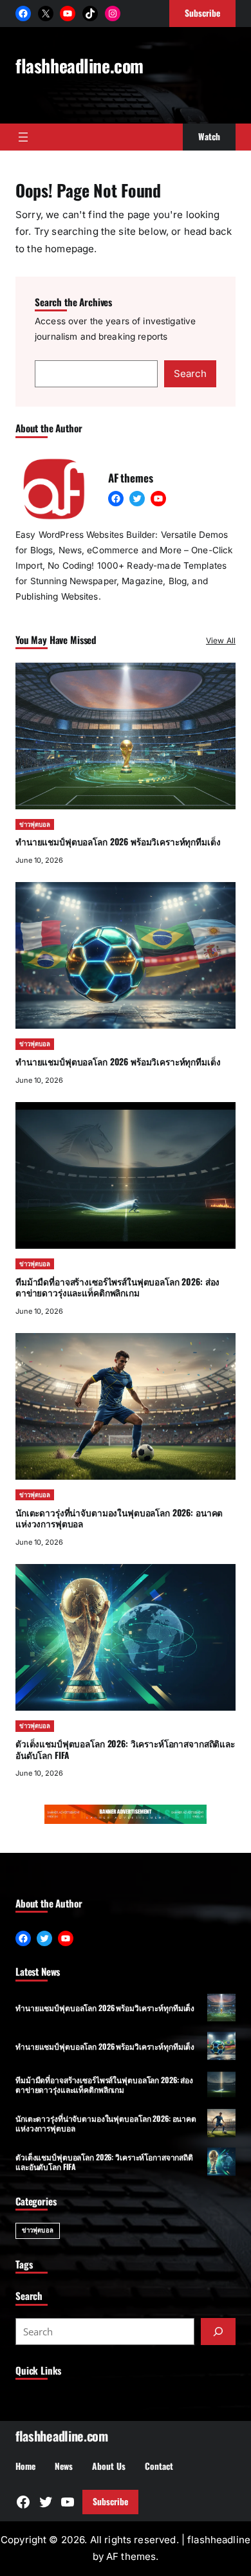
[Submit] (218, 2332)
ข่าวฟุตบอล (35, 824)
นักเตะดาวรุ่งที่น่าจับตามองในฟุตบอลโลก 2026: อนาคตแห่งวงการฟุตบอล (119, 1518)
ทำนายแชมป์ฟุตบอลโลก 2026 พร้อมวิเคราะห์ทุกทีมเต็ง (118, 842)
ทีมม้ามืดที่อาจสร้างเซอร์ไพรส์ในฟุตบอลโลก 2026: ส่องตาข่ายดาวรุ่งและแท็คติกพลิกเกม (117, 1287)
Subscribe (110, 2501)
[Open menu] (23, 137)
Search (190, 373)
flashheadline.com (79, 65)
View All (221, 640)
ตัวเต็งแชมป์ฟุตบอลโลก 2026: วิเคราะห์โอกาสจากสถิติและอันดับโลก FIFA (125, 1749)
